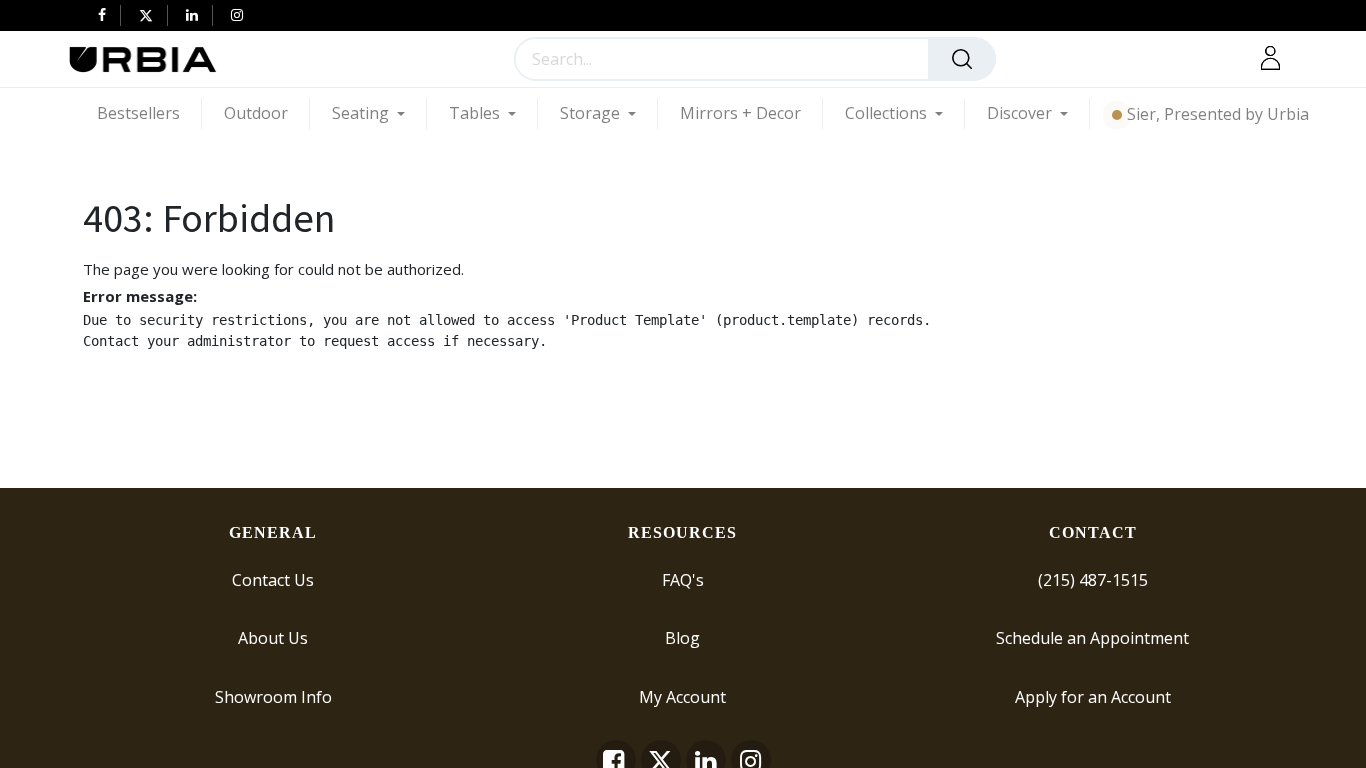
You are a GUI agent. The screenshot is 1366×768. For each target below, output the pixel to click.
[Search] (962, 59)
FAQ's (683, 579)
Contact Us (273, 579)
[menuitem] (149, 113)
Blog (682, 638)
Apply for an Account (1093, 696)
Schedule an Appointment (1092, 638)
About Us (273, 638)
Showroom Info (273, 696)
